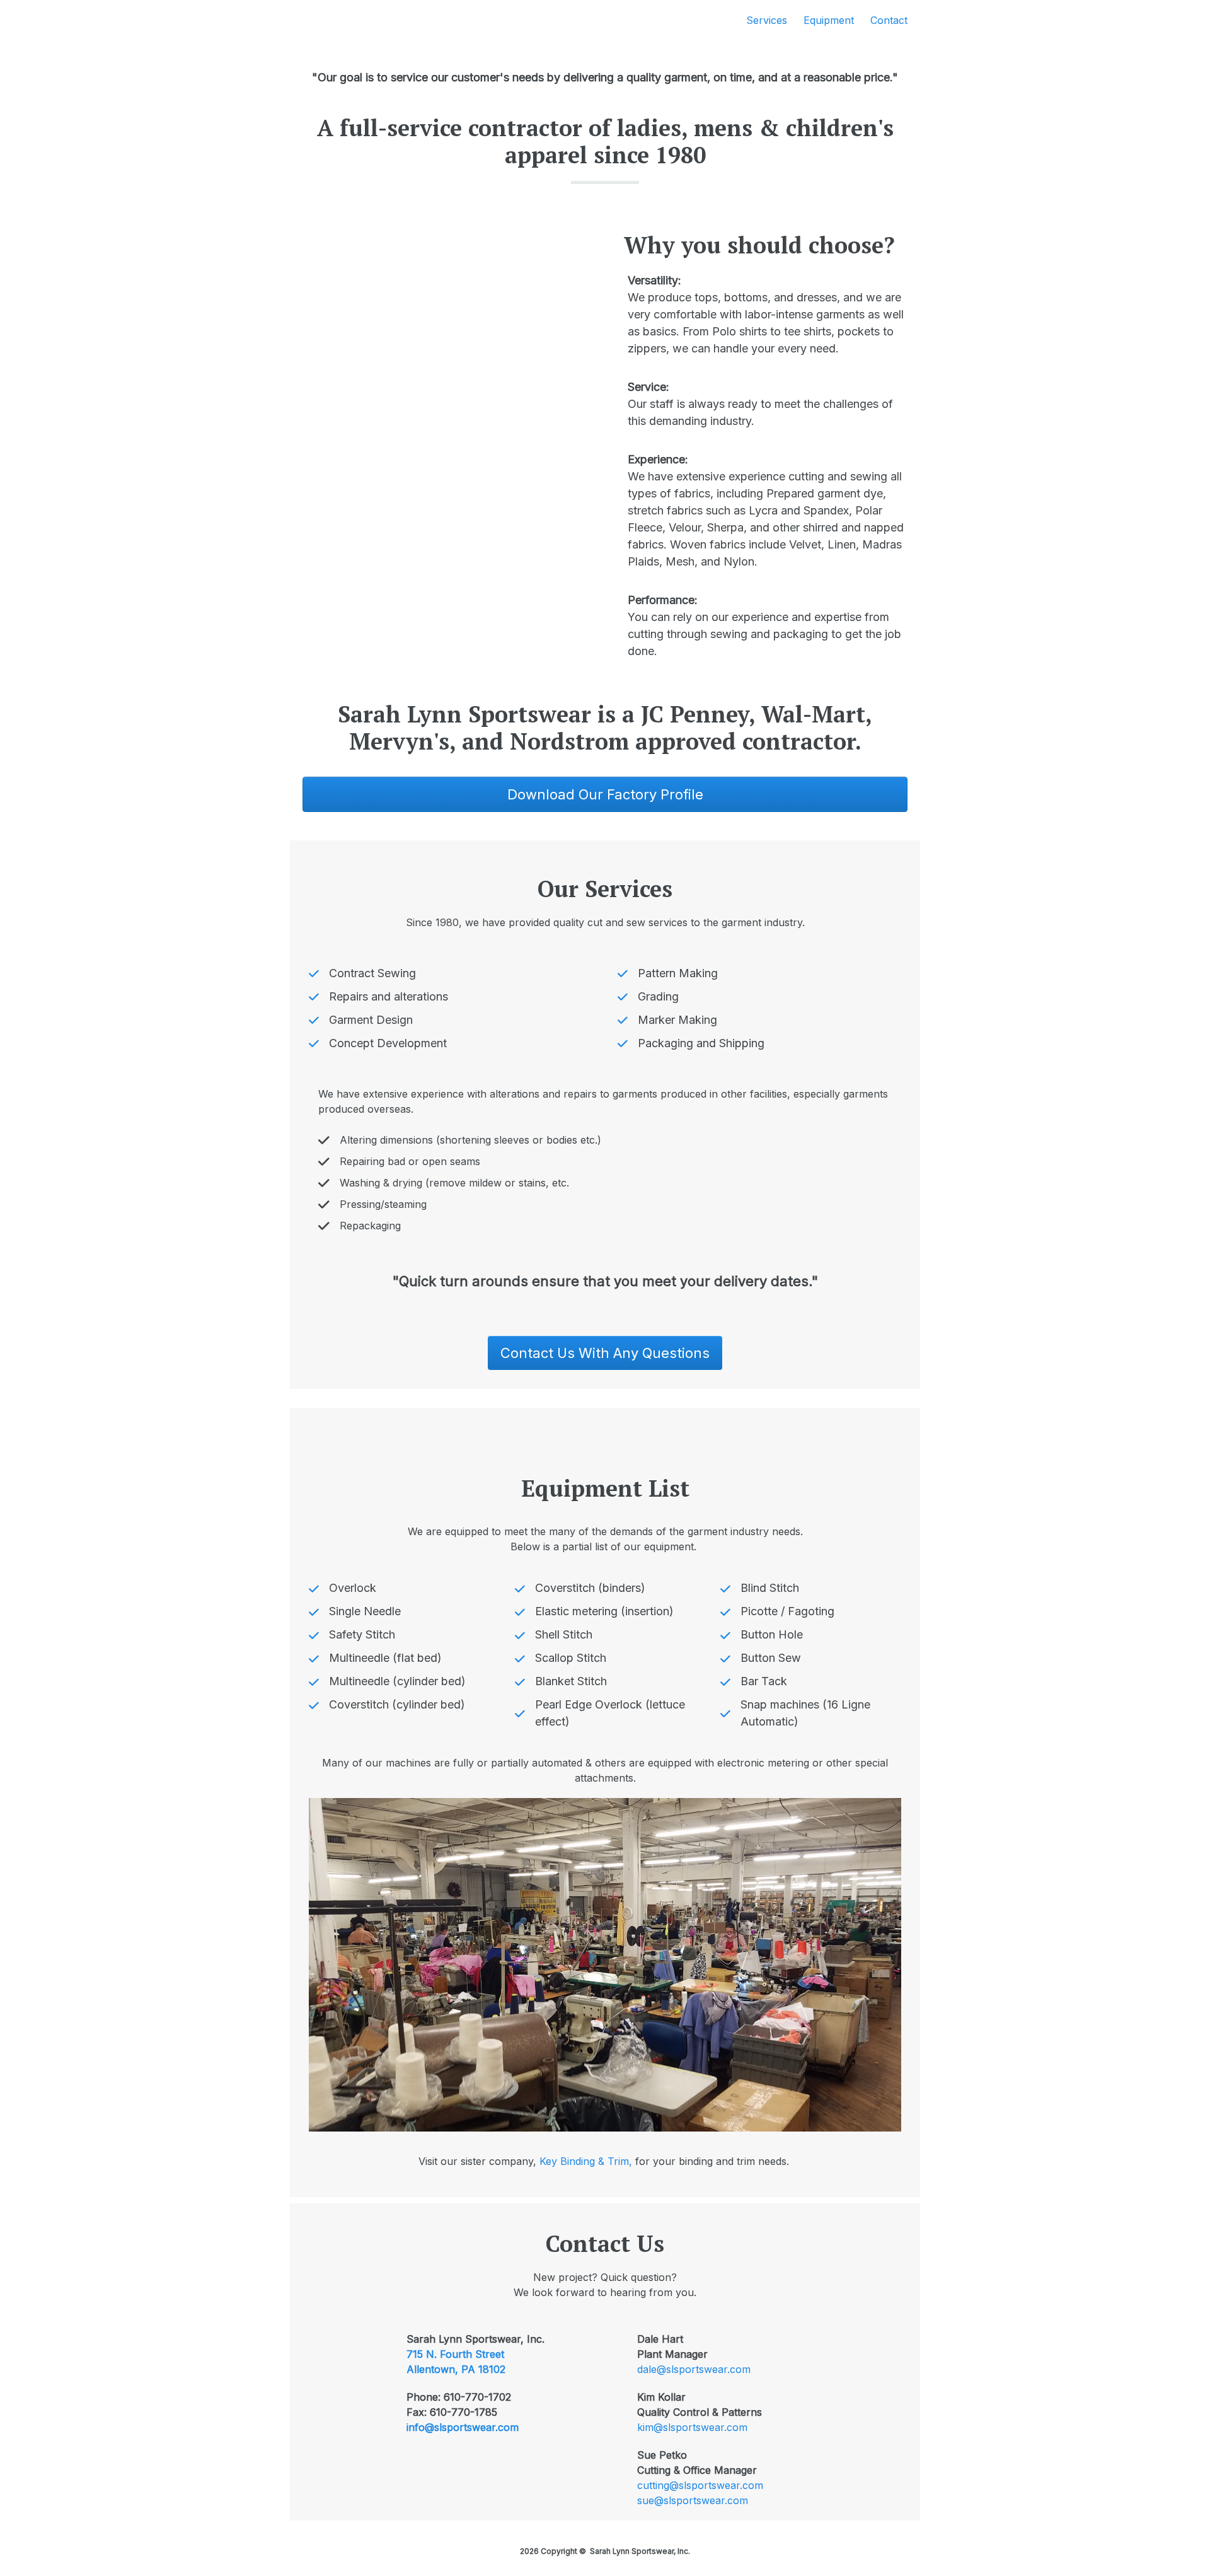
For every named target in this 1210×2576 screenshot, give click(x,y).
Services (767, 20)
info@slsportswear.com (463, 2427)
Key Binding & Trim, (587, 2161)
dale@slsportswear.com (694, 2369)
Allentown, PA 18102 (456, 2369)
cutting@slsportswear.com (700, 2485)
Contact (889, 20)
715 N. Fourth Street (455, 2354)
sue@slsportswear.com (693, 2500)
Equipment (829, 20)
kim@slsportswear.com (692, 2427)
